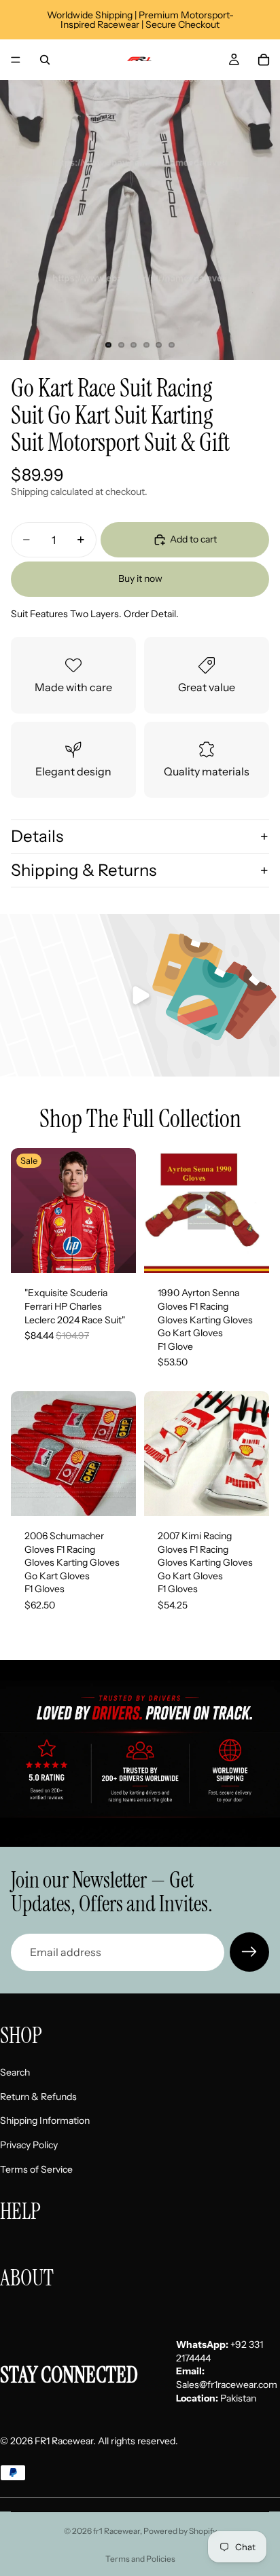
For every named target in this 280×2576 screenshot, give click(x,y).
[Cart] (264, 60)
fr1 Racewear (117, 2531)
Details (37, 836)
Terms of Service (36, 2169)
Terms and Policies (140, 2559)
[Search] (45, 60)
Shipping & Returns (84, 870)
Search (15, 2073)
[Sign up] (249, 1952)
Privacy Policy (29, 2145)
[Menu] (16, 60)
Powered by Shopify (180, 2531)
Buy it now (140, 578)
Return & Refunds (38, 2097)
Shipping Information (45, 2121)
